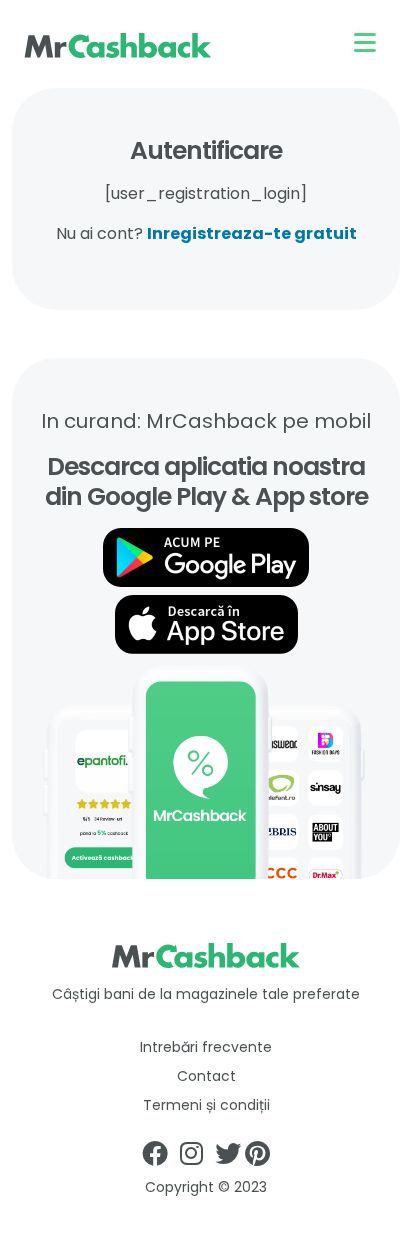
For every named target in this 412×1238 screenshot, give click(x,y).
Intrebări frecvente (206, 1047)
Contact (206, 1076)
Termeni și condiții (206, 1105)
